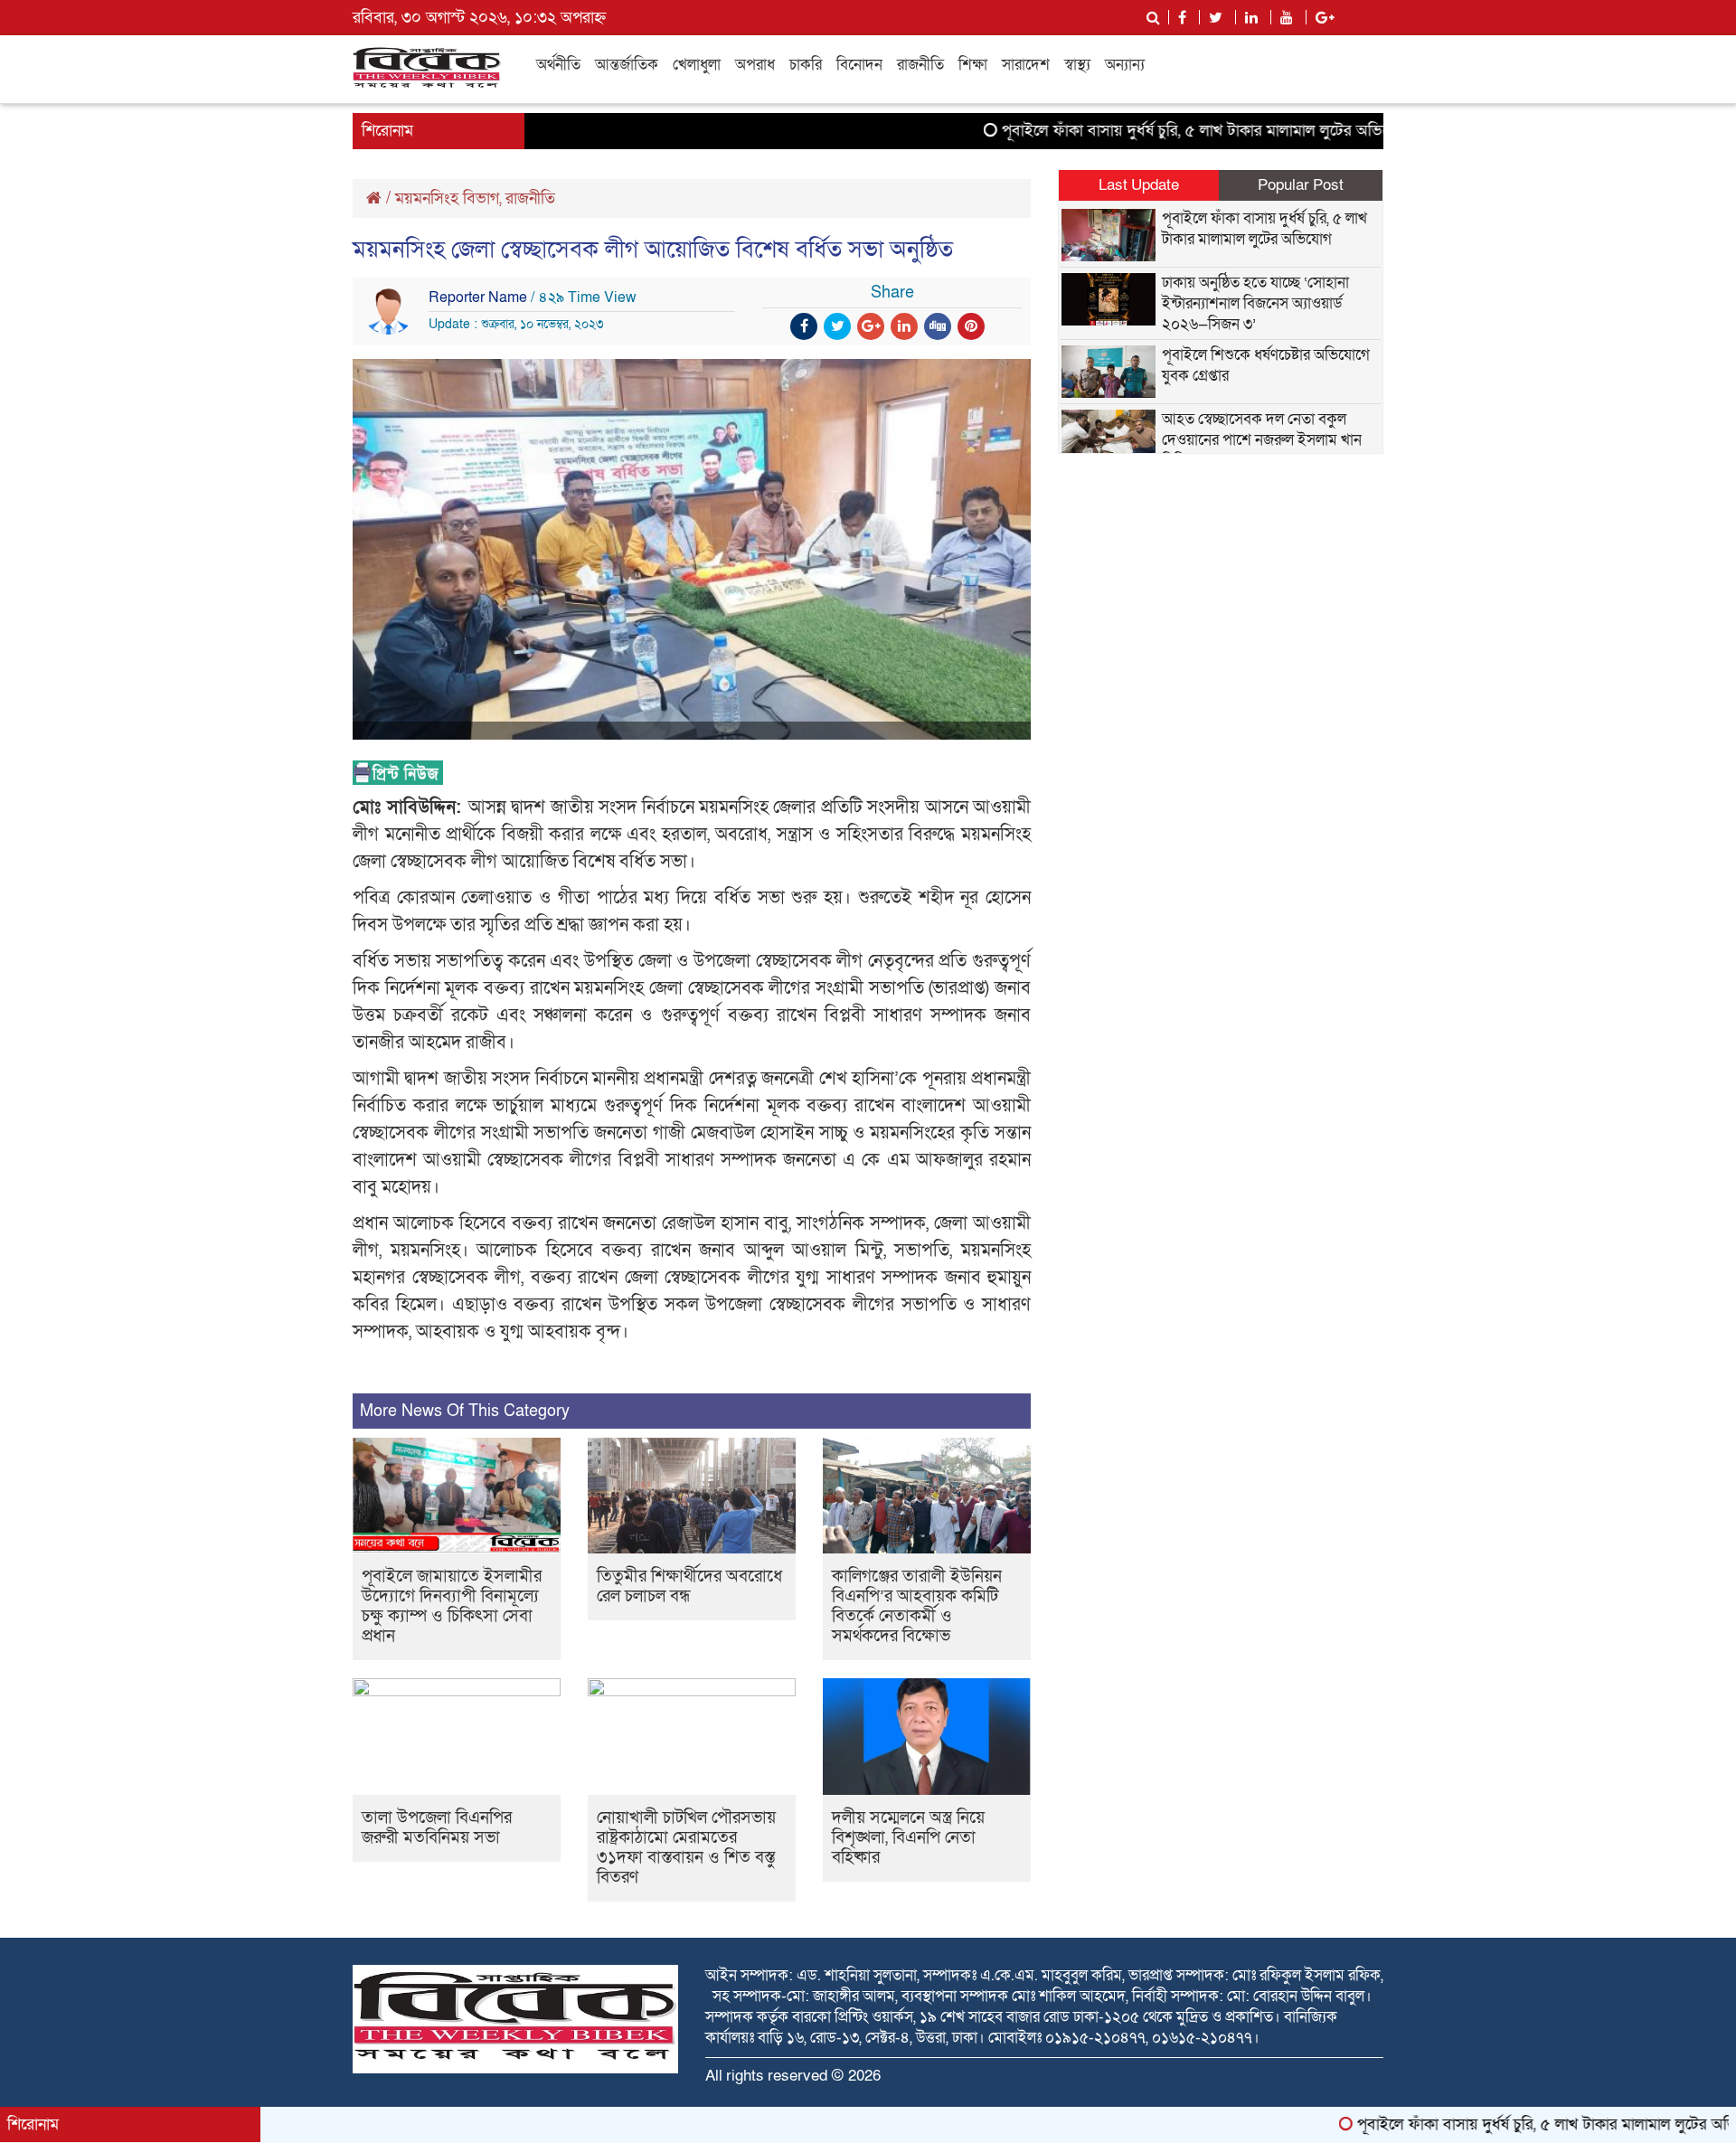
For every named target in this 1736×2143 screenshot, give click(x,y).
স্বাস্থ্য (1077, 65)
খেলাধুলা (697, 65)
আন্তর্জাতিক (627, 65)
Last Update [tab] (1139, 185)
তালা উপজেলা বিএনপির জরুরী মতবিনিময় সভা (437, 1828)
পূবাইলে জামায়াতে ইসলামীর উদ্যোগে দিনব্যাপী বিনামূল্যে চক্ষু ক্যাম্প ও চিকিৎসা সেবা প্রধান (452, 1606)
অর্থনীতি (558, 65)
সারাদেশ (1026, 65)
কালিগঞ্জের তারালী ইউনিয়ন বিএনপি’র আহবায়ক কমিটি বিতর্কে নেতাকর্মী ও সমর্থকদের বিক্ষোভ (917, 1606)
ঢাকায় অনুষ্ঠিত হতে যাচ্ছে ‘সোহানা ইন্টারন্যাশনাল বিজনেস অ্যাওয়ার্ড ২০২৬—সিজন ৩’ (1255, 303)
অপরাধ (755, 65)
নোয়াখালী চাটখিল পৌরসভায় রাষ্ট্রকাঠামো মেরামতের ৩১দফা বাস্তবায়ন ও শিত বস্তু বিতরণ (686, 1848)
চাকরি (806, 65)
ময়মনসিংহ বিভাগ (447, 198)
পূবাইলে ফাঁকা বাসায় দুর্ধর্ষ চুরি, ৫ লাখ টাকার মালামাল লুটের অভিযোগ (1143, 131)
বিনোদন (859, 65)
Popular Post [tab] (1301, 185)
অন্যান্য (1125, 65)
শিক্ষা (973, 65)
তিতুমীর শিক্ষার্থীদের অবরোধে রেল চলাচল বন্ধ (689, 1586)
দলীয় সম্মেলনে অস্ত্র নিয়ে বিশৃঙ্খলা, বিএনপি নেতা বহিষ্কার (908, 1838)
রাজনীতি (920, 65)
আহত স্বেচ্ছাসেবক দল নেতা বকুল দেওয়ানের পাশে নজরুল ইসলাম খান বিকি (1262, 440)
